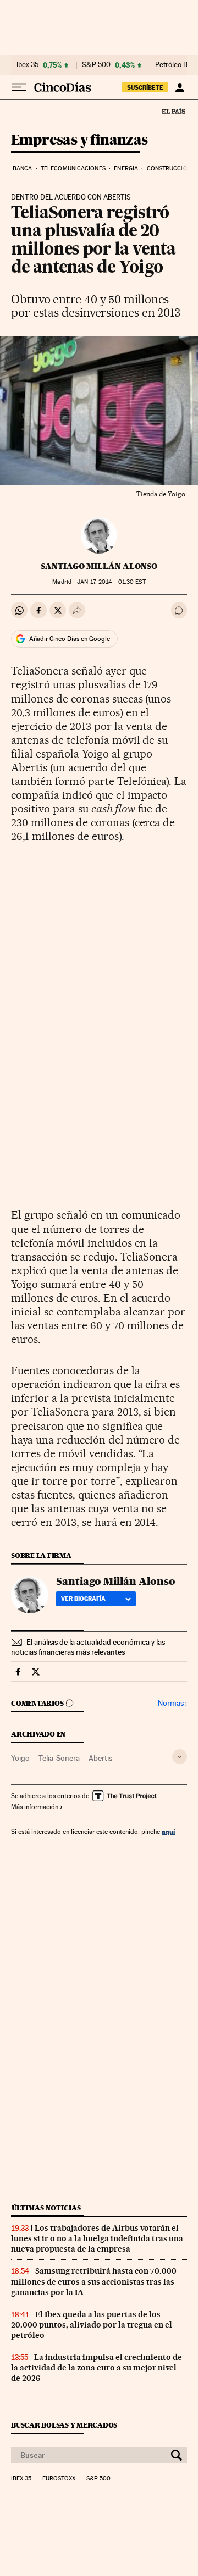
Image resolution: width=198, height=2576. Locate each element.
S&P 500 (96, 65)
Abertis (100, 1758)
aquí (168, 1831)
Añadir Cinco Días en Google (70, 639)
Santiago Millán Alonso (99, 566)
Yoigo (20, 1758)
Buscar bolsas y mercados (64, 2425)
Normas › (172, 1703)
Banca (23, 168)
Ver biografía (83, 1599)
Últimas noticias (46, 2208)
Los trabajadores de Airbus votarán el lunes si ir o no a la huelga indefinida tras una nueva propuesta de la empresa (97, 2238)
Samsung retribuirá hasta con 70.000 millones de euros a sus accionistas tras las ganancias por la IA (94, 2281)
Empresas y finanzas (79, 140)
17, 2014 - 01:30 (111, 582)
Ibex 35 (28, 65)
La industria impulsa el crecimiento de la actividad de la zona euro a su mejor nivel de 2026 (97, 2368)
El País (173, 111)
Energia (126, 168)
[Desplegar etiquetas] (180, 1757)
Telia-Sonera (59, 1758)
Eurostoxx (59, 2479)
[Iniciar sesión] (180, 87)
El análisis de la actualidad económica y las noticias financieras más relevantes (88, 1647)
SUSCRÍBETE (145, 87)
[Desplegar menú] (19, 87)
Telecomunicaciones (73, 168)
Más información (35, 1807)
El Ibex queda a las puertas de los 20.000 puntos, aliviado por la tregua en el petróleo (92, 2325)
